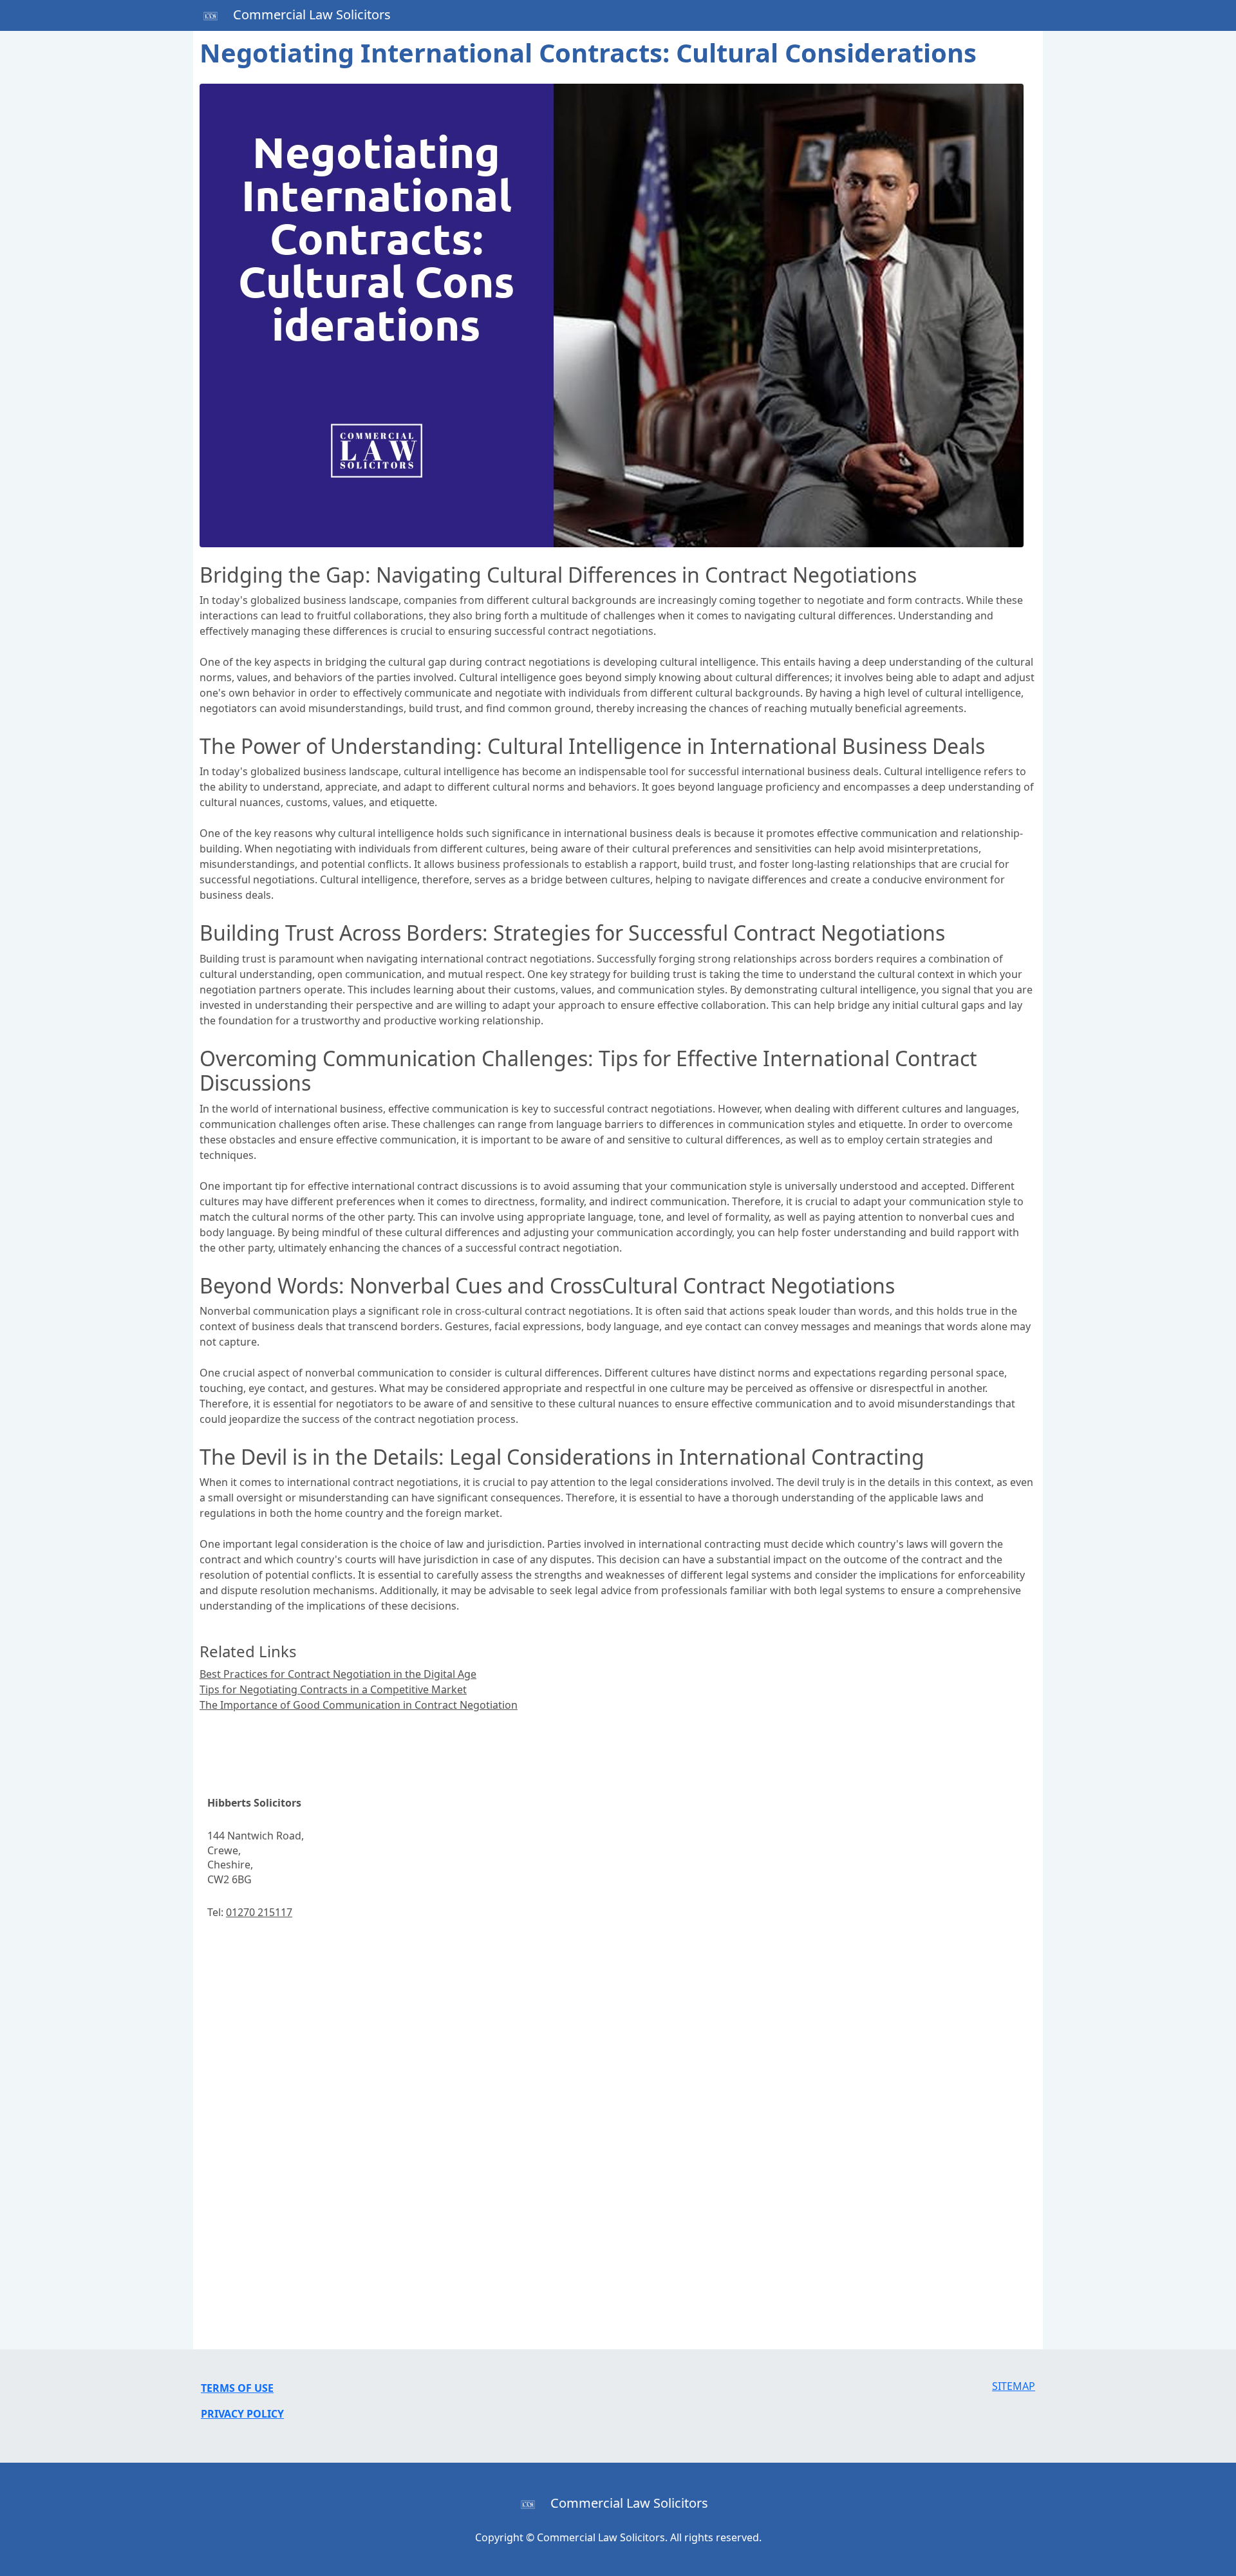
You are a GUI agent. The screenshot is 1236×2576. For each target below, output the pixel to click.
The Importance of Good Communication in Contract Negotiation (359, 1705)
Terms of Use (237, 2388)
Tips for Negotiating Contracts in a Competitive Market (333, 1689)
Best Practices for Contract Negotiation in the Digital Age (338, 1674)
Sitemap (1014, 2386)
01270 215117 (259, 1912)
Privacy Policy (242, 2414)
